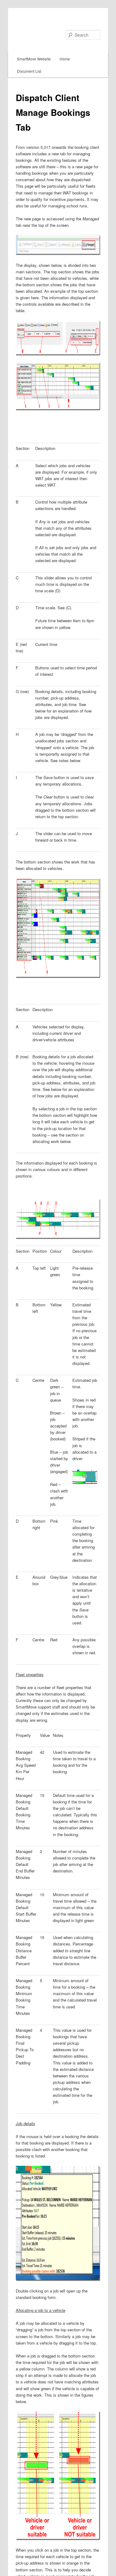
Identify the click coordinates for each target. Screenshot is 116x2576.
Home (65, 59)
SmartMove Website (34, 59)
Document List (29, 71)
